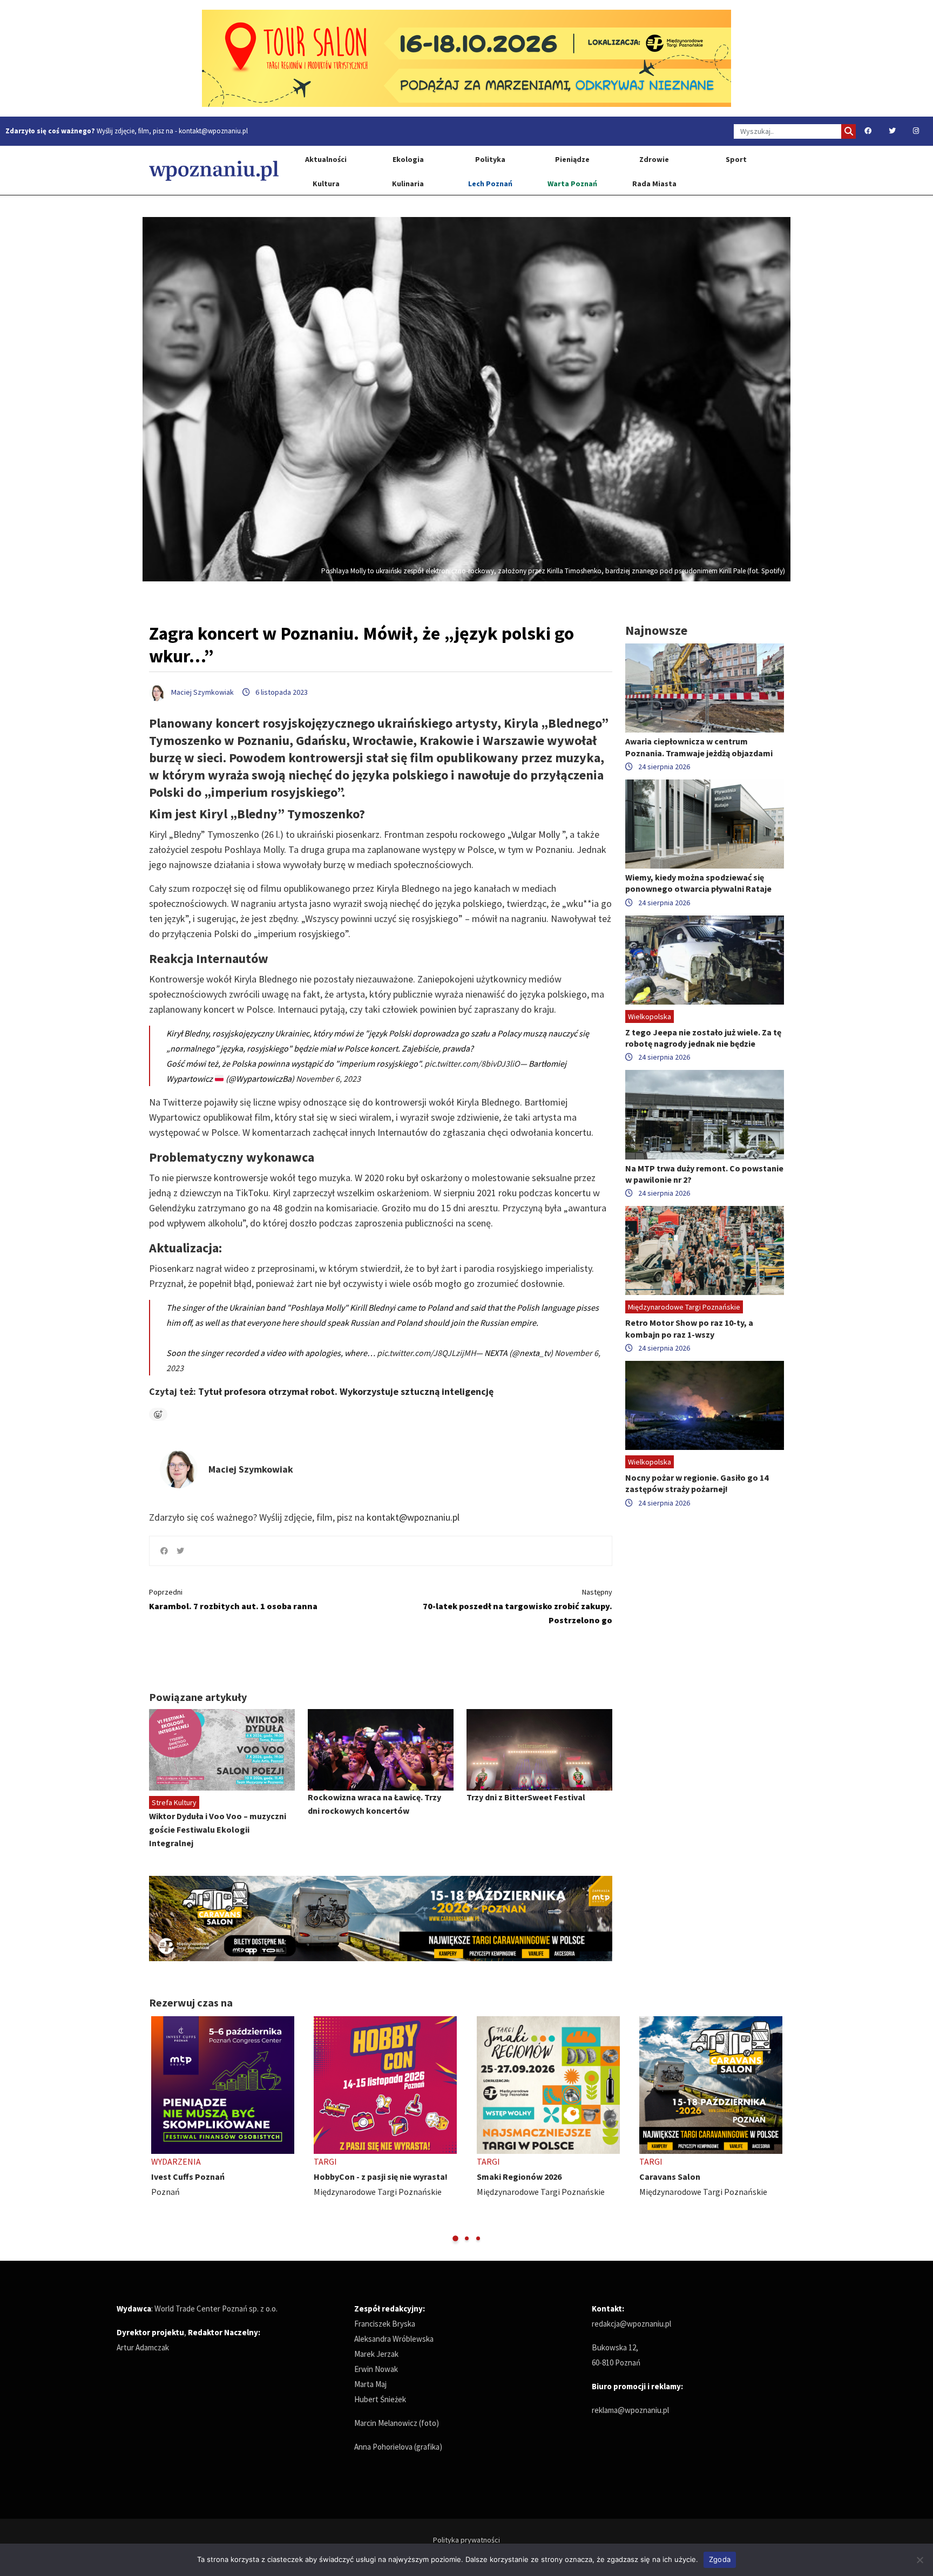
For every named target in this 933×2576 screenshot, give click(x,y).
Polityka (490, 159)
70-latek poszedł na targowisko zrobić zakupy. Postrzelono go (518, 1606)
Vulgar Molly (536, 834)
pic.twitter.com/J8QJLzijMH (426, 1353)
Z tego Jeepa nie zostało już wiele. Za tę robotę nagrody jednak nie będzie (703, 1038)
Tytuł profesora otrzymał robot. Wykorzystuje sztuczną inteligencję (346, 1391)
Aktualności (326, 159)
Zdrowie (654, 159)
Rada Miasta (654, 184)
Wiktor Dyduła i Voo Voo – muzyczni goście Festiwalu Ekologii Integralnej (218, 1829)
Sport (736, 159)
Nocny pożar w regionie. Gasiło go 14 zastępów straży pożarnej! (697, 1483)
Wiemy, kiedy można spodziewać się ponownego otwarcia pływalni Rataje (698, 883)
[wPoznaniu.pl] (214, 170)
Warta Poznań (572, 184)
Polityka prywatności (466, 2540)
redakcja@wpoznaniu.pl (631, 2324)
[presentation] (158, 2130)
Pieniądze (572, 159)
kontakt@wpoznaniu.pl (213, 131)
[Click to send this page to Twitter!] (180, 1551)
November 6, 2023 (328, 1079)
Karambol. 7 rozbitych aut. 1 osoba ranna (233, 1599)
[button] (455, 2238)
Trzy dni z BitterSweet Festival (526, 1797)
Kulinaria (408, 184)
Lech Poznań (490, 184)
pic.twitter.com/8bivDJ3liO (472, 1063)
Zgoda (720, 2559)
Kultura (326, 184)
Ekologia (408, 159)
